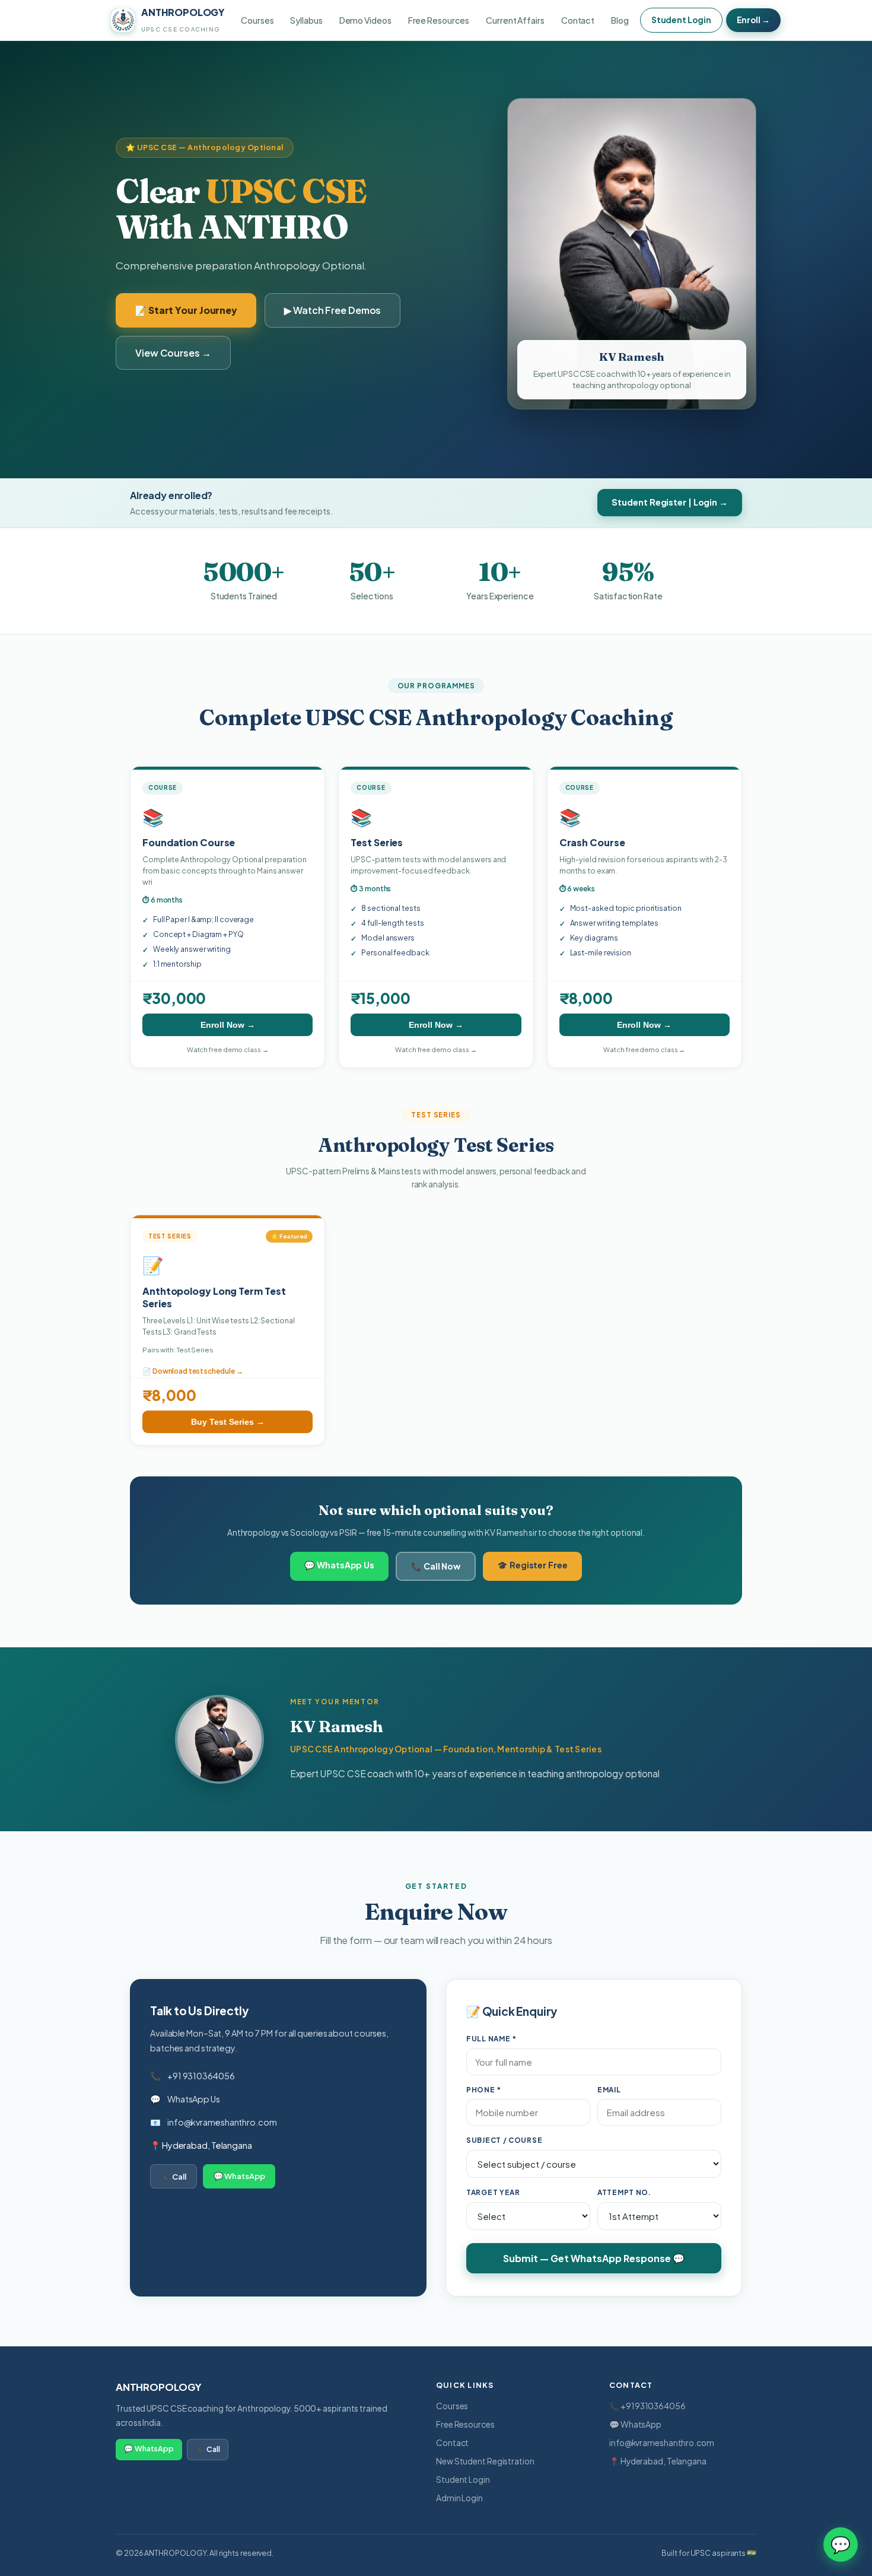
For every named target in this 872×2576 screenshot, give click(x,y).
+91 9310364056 (201, 2076)
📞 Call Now (436, 1566)
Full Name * (491, 2039)
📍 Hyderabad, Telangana (658, 2461)
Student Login (681, 20)
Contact (578, 20)
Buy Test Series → (228, 1422)
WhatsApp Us (194, 2099)
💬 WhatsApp (239, 2176)
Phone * (484, 2090)
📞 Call (174, 2176)
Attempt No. (624, 2192)
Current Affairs (515, 20)
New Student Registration (485, 2461)
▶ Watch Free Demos (332, 310)
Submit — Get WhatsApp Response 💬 (594, 2258)
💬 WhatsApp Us (339, 1565)
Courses (257, 20)
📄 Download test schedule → (193, 1371)
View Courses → (173, 353)
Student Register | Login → (670, 502)
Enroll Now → (228, 1025)
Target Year (493, 2192)
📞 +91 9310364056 (647, 2406)
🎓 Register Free (532, 1565)
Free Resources (439, 20)
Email (609, 2090)
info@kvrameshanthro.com (222, 2122)
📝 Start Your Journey (186, 310)
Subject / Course (504, 2140)
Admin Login (459, 2498)
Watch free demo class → (228, 1049)
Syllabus (306, 20)
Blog (620, 20)
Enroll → (753, 20)
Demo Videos (365, 20)
